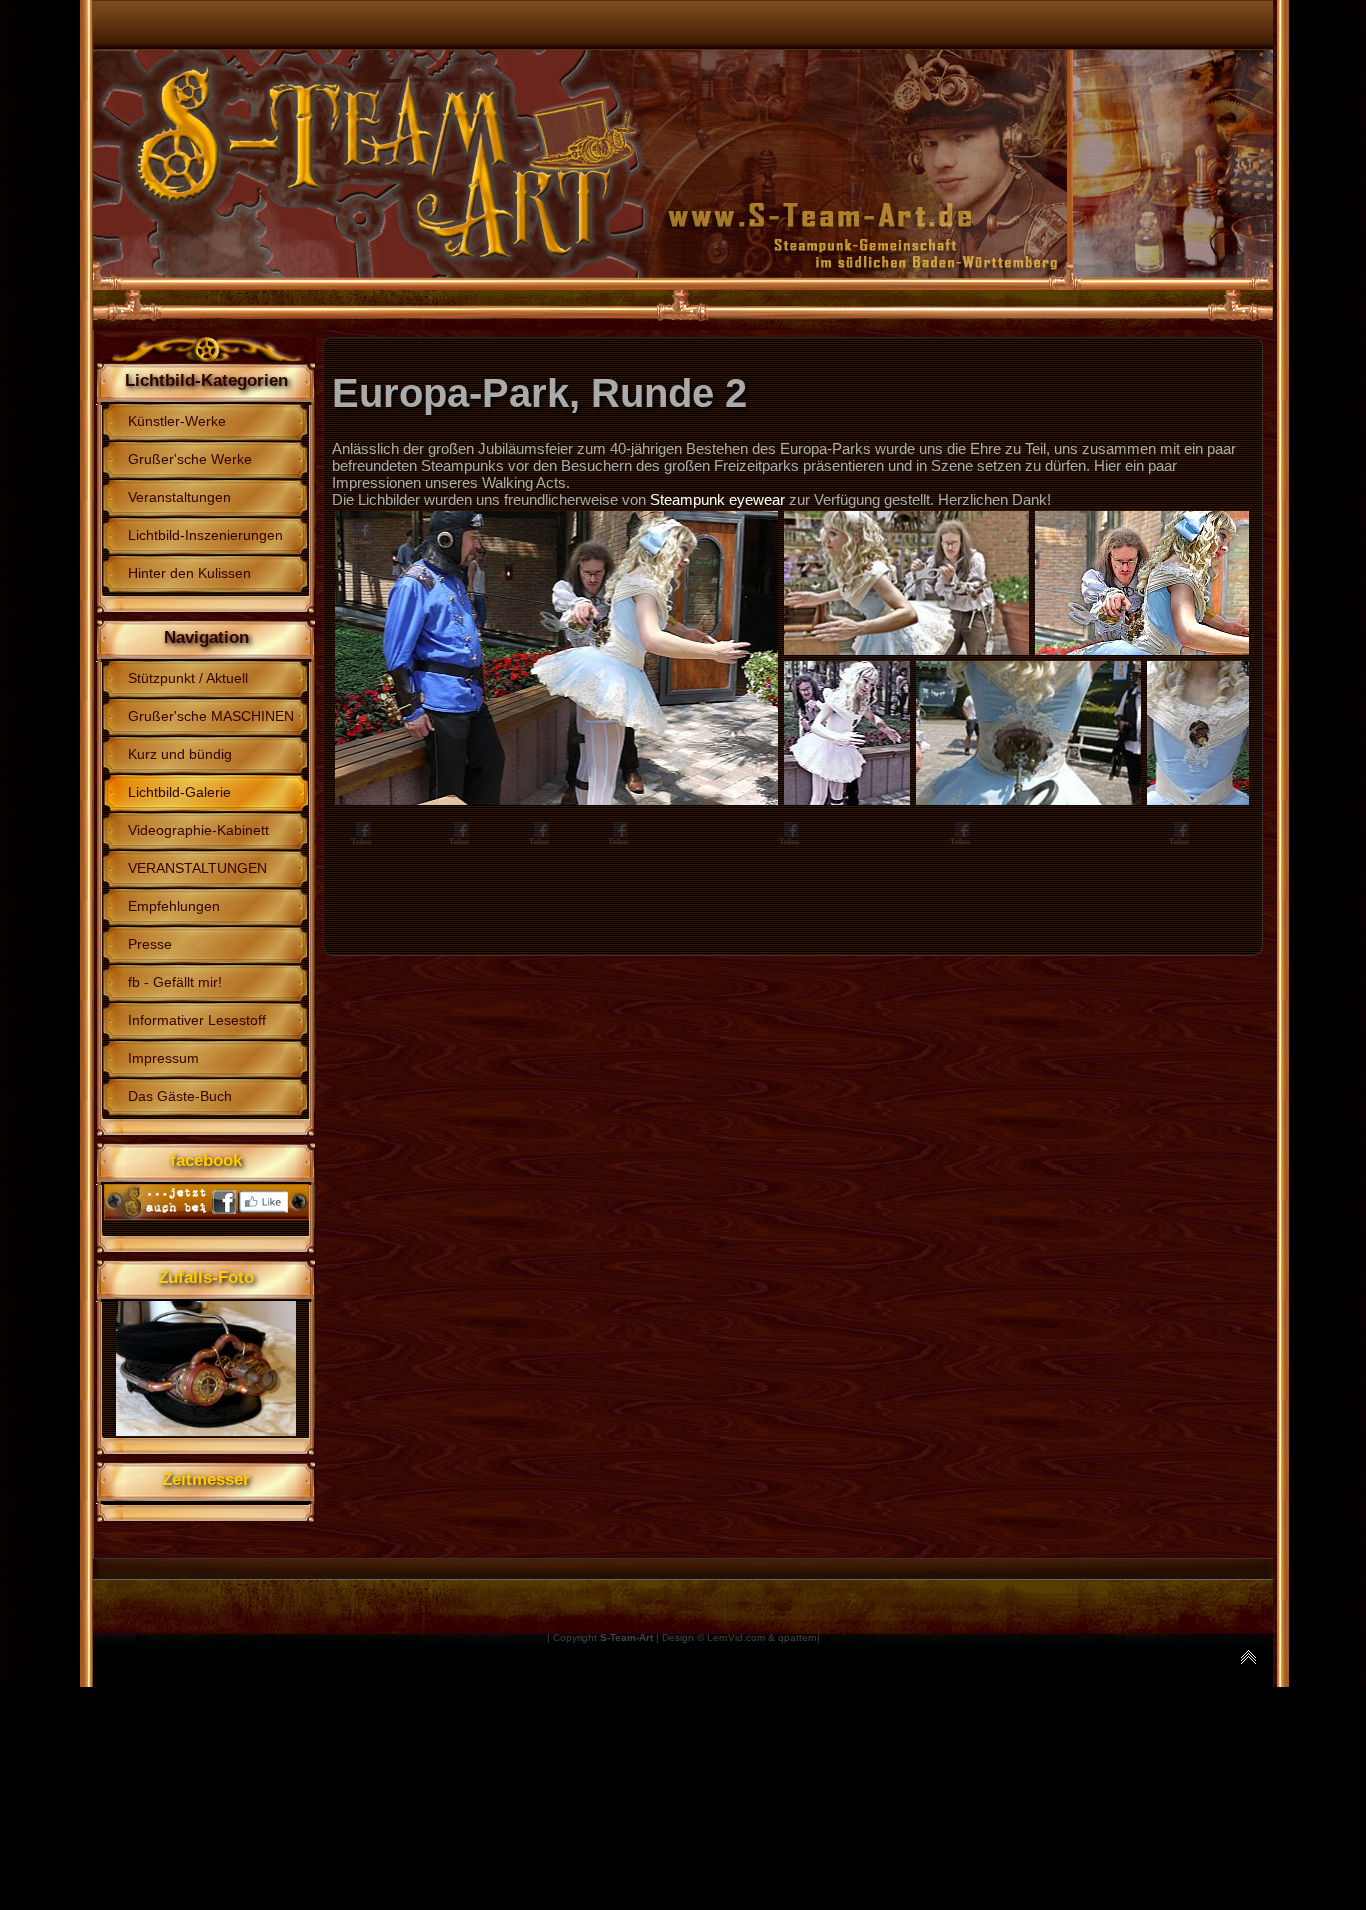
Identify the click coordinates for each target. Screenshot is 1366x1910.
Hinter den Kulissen (189, 573)
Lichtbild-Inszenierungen (205, 535)
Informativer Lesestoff (197, 1020)
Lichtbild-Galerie (179, 792)
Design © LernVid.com (713, 1637)
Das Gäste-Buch (180, 1096)
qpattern (797, 1637)
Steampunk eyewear (717, 499)
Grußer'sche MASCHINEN (211, 716)
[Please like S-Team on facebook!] (206, 1215)
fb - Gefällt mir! (175, 982)
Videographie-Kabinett (198, 830)
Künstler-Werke (177, 421)
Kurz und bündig (180, 754)
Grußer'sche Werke (190, 459)
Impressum (163, 1058)
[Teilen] (359, 530)
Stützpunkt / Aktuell (188, 678)
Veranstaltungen (179, 497)
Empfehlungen (174, 906)
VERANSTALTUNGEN (197, 868)
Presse (150, 944)
